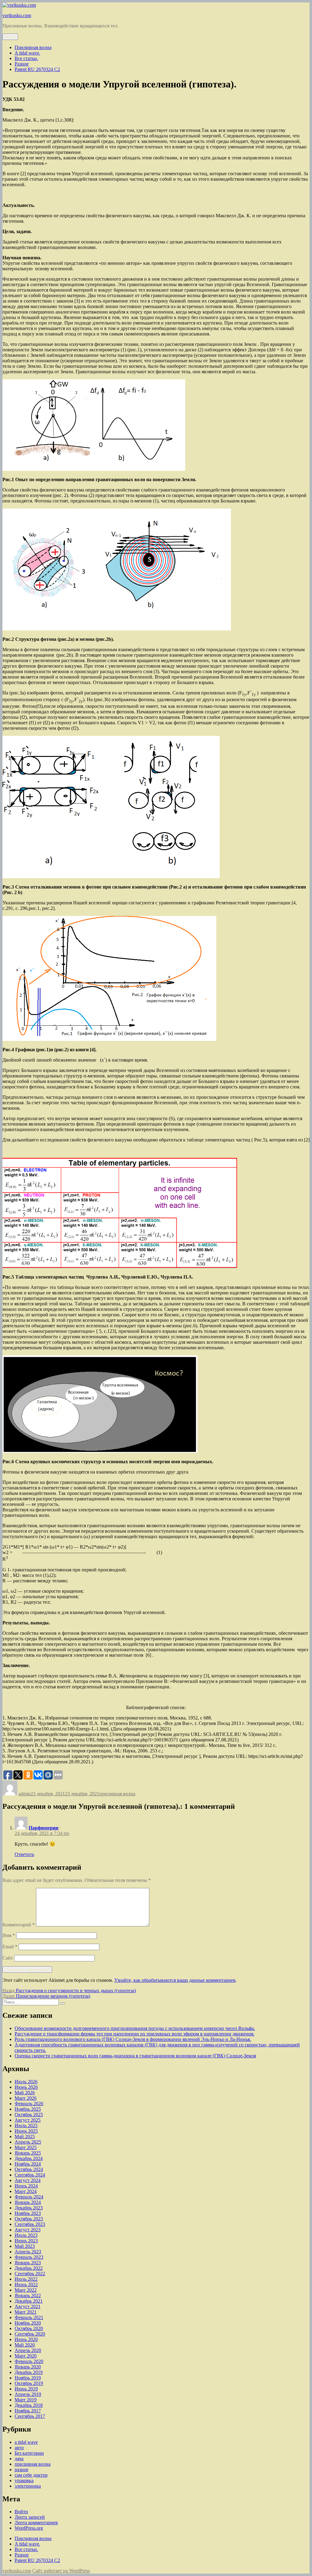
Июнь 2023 (26, 2241)
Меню (10, 37)
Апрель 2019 (28, 2394)
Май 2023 (25, 2246)
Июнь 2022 (26, 2285)
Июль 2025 (26, 2125)
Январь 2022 (28, 2296)
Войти (21, 2512)
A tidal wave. (27, 53)
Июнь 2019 (26, 2389)
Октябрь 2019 (29, 2383)
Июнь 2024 (26, 2186)
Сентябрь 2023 (30, 2224)
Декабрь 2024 (29, 2158)
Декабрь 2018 (29, 2405)
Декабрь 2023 (29, 2208)
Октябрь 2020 (29, 2328)
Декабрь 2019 (29, 2372)
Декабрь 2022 (29, 2268)
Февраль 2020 (29, 2361)
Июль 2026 (26, 2082)
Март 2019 (26, 2400)
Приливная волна (33, 47)
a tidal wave (26, 2442)
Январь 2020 (28, 2367)
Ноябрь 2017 (28, 2411)
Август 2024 (28, 2180)
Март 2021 (26, 2312)
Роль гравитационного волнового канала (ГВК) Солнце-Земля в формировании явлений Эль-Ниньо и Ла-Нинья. (133, 2039)
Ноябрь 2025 (28, 2109)
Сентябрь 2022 (30, 2274)
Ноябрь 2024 (28, 2164)
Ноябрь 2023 (28, 2213)
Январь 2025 (28, 2153)
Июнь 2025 (26, 2131)
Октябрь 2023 (29, 2219)
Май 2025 (25, 2136)
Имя (9, 1935)
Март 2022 (26, 2290)
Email (10, 1947)
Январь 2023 (28, 2263)
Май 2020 (25, 2345)
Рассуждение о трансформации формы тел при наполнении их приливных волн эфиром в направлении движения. (135, 2034)
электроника (28, 2486)
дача (19, 2459)
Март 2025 (26, 2147)
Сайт (8, 1958)
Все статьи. (26, 58)
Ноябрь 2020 (28, 2323)
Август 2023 (28, 2230)
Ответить (24, 1854)
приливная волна (117, 1794)
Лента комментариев (36, 2523)
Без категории (29, 2453)
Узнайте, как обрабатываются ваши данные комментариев (175, 1980)
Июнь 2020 (26, 2339)
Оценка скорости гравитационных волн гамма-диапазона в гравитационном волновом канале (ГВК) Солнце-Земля (135, 2056)
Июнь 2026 (26, 2087)
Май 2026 (25, 2093)
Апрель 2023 (28, 2252)
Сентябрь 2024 (30, 2175)
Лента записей (30, 2517)
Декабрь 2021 (29, 2301)
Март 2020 (26, 2356)
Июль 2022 (26, 2279)
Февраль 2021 (29, 2317)
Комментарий (19, 1925)
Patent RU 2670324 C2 (37, 69)
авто (19, 2448)
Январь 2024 (28, 2202)
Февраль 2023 (29, 2257)
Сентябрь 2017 (30, 2416)
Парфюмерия (43, 1828)
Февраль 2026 (29, 2104)
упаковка (24, 2480)
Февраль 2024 (29, 2197)
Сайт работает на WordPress (61, 2571)
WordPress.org (29, 2528)
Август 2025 (28, 2120)
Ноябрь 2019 (28, 2378)
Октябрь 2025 (29, 2115)
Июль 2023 (26, 2235)
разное (21, 2470)
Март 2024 (26, 2191)
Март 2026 (26, 2098)
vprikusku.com (17, 15)
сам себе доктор (31, 2475)
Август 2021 (28, 2306)
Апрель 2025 (28, 2142)
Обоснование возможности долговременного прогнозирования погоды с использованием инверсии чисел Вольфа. (135, 2028)
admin (25, 1794)
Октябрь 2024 (29, 2169)
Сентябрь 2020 (30, 2334)
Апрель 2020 (28, 2350)
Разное (22, 64)
